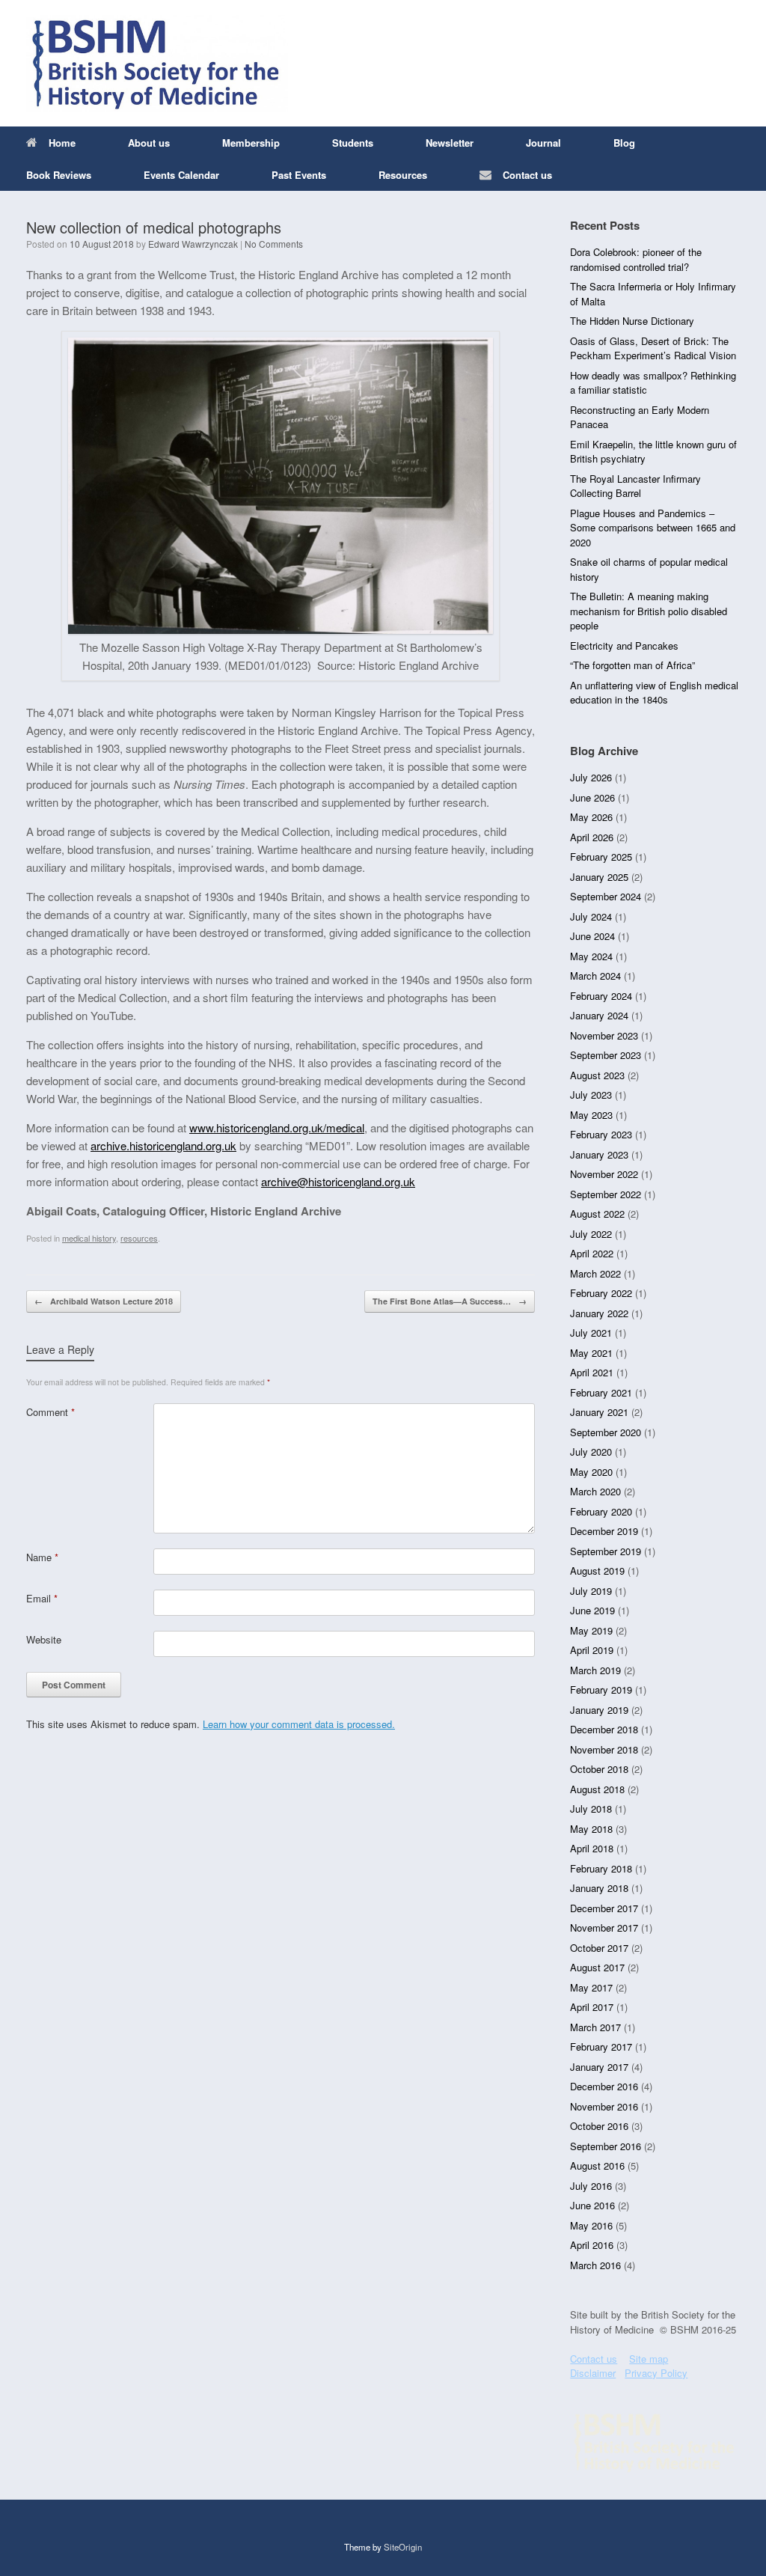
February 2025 (601, 857)
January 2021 (599, 1412)
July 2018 (591, 1809)
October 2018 (599, 1769)
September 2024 (606, 896)
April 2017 (592, 2007)
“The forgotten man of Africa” (632, 665)
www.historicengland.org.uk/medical (277, 1127)
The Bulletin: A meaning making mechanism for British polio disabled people (649, 611)
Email (42, 1598)
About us (149, 143)
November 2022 (604, 1174)
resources (139, 1238)
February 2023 (601, 1134)
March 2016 (595, 2265)
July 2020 (591, 1452)
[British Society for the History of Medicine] (157, 63)
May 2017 (591, 1987)
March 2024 (595, 976)
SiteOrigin (403, 2547)
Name (42, 1557)
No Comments (274, 244)
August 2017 (597, 1967)
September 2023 (606, 1055)
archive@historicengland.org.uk (338, 1181)
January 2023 (599, 1154)
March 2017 (595, 2027)
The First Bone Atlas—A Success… (450, 1301)
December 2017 (604, 1908)
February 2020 (601, 1511)
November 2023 (604, 1035)
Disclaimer (593, 2373)
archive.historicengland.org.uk (163, 1145)
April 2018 (592, 1848)
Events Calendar (181, 175)
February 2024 (601, 996)
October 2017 (599, 1948)
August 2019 (597, 1571)
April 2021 (592, 1372)
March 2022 (595, 1273)
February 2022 (601, 1293)
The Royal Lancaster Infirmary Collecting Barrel (635, 486)
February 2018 (601, 1868)
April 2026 (592, 837)
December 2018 (604, 1729)
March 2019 (595, 1670)
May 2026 (591, 817)
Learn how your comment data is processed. (299, 1724)
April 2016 (592, 2245)
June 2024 (592, 936)
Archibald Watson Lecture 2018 (104, 1301)
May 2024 (591, 956)
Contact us (527, 175)
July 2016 (591, 2186)
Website (44, 1639)
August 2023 (597, 1075)
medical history (89, 1238)
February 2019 (601, 1690)
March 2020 (595, 1491)
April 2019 (592, 1650)
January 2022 (599, 1313)
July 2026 (591, 777)
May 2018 (591, 1829)
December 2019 (604, 1531)
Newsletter (450, 143)
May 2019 (591, 1630)
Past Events (299, 175)
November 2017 (604, 1928)
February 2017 (601, 2047)
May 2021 (591, 1353)
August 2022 (597, 1214)
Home (62, 143)
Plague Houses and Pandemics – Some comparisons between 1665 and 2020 (653, 528)
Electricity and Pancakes (624, 645)
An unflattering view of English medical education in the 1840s (654, 693)
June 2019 (592, 1610)
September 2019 (606, 1551)
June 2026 (592, 797)
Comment (50, 1412)
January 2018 (599, 1888)
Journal (543, 143)
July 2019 (591, 1591)
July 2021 (591, 1333)
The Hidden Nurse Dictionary (632, 321)
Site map (649, 2359)
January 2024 (599, 1015)
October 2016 (599, 2126)
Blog (624, 143)
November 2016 (604, 2106)
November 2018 (604, 1749)
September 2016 (606, 2146)
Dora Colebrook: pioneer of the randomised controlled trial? (636, 259)
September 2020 (606, 1432)
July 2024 (591, 916)
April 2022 (592, 1253)
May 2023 (591, 1115)
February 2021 (601, 1392)
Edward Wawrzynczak (193, 244)
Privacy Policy (656, 2373)
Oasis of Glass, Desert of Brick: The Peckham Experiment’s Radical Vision (653, 348)
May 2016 (591, 2225)
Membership (251, 143)
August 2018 (597, 1789)
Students (353, 143)
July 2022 (591, 1234)
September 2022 (606, 1194)
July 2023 (591, 1095)
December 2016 (604, 2086)
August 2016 (597, 2166)
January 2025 (599, 877)
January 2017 (599, 2067)
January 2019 (599, 1710)
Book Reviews (59, 175)
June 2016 (592, 2205)
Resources (403, 175)
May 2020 (591, 1472)
